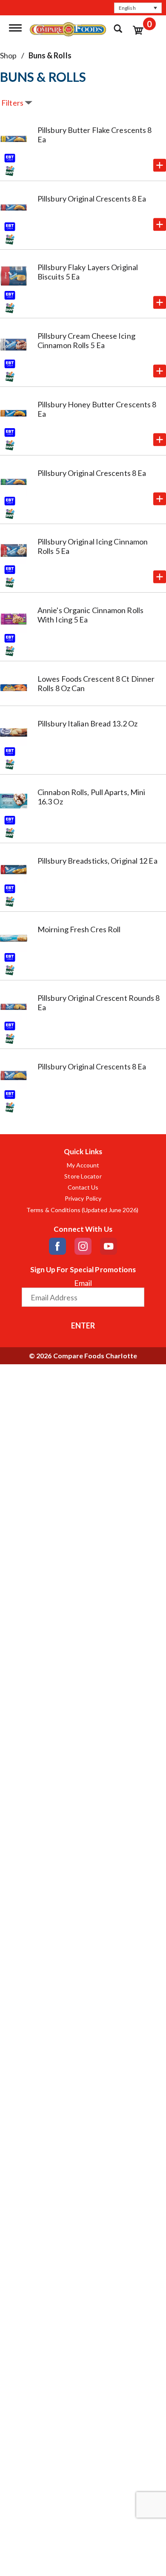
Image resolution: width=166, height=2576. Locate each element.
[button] (138, 8)
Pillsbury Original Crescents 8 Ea (92, 199)
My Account (83, 1165)
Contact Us (83, 1187)
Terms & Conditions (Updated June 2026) (83, 1210)
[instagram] (83, 1246)
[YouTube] (109, 1246)
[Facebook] (57, 1246)
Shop (8, 55)
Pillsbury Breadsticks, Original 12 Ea (97, 861)
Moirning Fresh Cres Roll (79, 929)
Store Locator (83, 1176)
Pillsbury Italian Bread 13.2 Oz (87, 723)
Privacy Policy (83, 1199)
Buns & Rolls (50, 55)
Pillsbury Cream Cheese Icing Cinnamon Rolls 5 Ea (86, 340)
